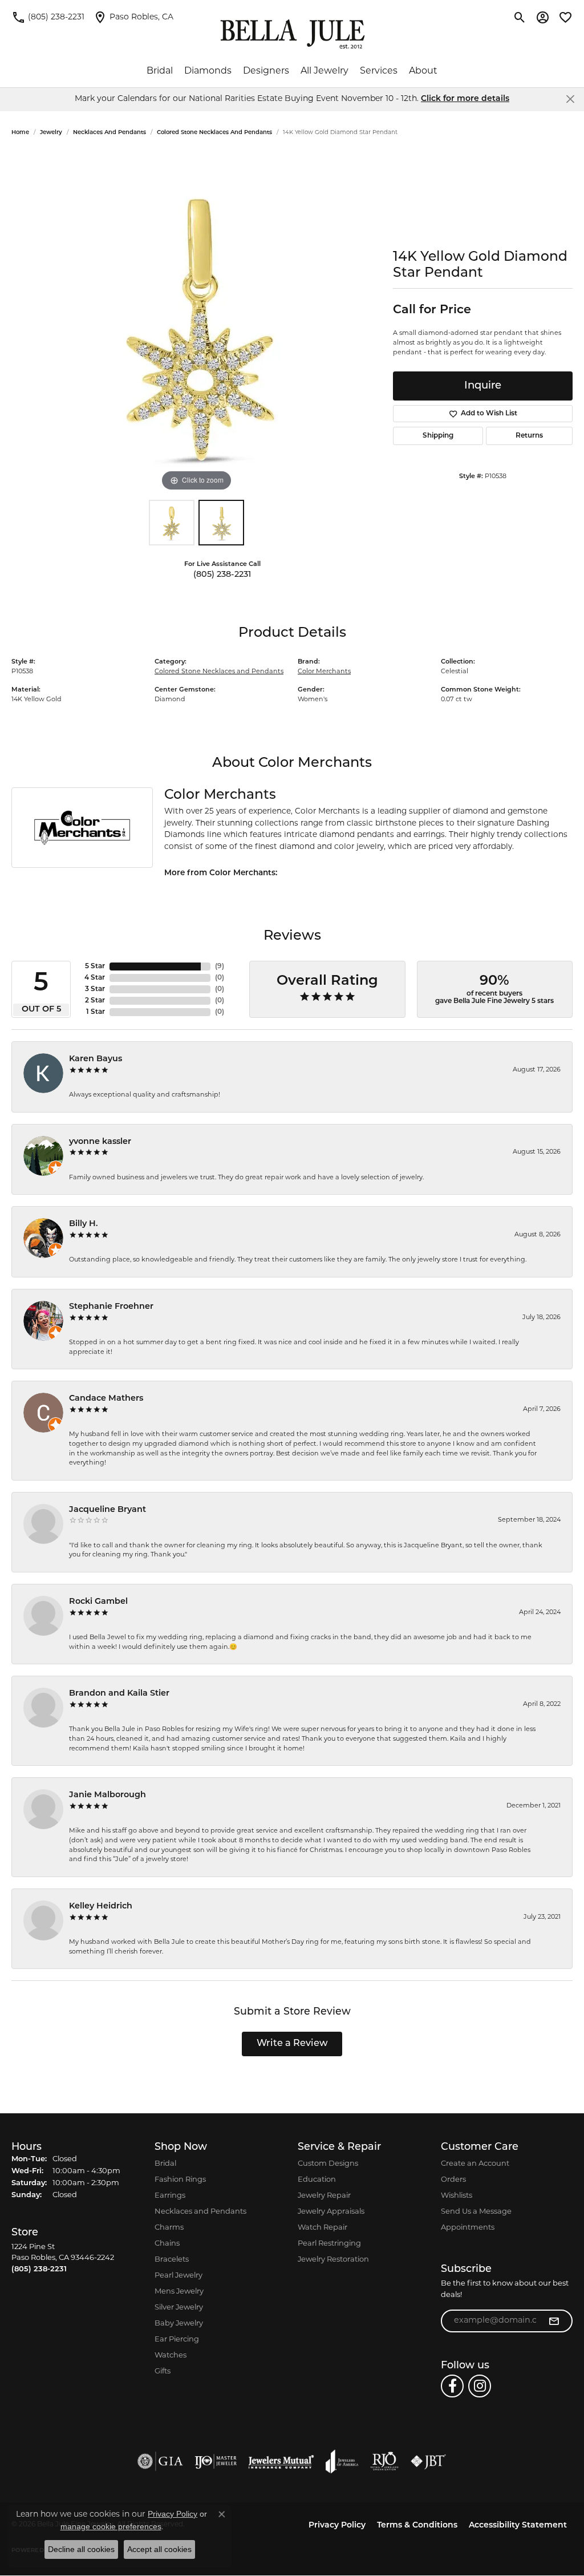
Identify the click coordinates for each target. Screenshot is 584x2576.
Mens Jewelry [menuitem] (179, 2292)
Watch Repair (323, 2228)
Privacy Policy (337, 2526)
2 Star (95, 1001)
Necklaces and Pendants (109, 133)
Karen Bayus (96, 1059)
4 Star (95, 978)
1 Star (96, 1012)
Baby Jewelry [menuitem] (179, 2324)
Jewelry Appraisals (331, 2212)
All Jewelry (325, 71)
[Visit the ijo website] (216, 2461)
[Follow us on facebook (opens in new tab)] (452, 2386)
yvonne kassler (100, 1142)
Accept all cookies (159, 2549)
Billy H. (84, 1224)
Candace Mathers (106, 1399)
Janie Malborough (108, 1795)
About (423, 71)
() (220, 966)
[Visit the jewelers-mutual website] (281, 2461)
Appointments (468, 2228)
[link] (48, 17)
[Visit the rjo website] (384, 2461)
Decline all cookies (81, 2549)
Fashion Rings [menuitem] (180, 2180)
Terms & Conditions (417, 2526)
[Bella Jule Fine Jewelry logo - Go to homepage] (292, 34)
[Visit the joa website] (342, 2461)
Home (20, 133)
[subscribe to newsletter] (554, 2321)
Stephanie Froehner (111, 1307)
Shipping (438, 436)
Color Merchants (324, 672)
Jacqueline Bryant (108, 1510)
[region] (197, 323)
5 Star (95, 966)
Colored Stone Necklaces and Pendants (214, 133)
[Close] (570, 99)
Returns (529, 436)
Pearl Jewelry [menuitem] (179, 2276)
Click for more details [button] (465, 99)
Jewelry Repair (324, 2196)
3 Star (95, 989)
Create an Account (475, 2164)
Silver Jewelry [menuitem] (179, 2308)
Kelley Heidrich (101, 1906)
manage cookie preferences (111, 2526)
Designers (266, 71)
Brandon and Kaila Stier (119, 1694)
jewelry (51, 133)
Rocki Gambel (98, 1602)
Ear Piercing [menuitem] (177, 2340)
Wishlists (457, 2196)
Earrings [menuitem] (170, 2196)
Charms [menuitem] (169, 2228)
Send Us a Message (476, 2212)
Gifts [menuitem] (163, 2371)
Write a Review (292, 2044)
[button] (520, 17)
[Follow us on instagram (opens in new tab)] (480, 2386)
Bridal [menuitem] (165, 2164)
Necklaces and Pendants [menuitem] (200, 2212)
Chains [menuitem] (167, 2244)
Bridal (160, 71)
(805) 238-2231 (222, 575)
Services (379, 71)
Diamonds (208, 71)
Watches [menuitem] (171, 2355)
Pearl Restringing (329, 2244)
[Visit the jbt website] (428, 2461)
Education (317, 2180)
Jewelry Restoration (333, 2260)
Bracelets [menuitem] (172, 2260)
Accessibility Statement (518, 2526)
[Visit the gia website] (160, 2461)
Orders (453, 2180)
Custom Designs (328, 2164)
